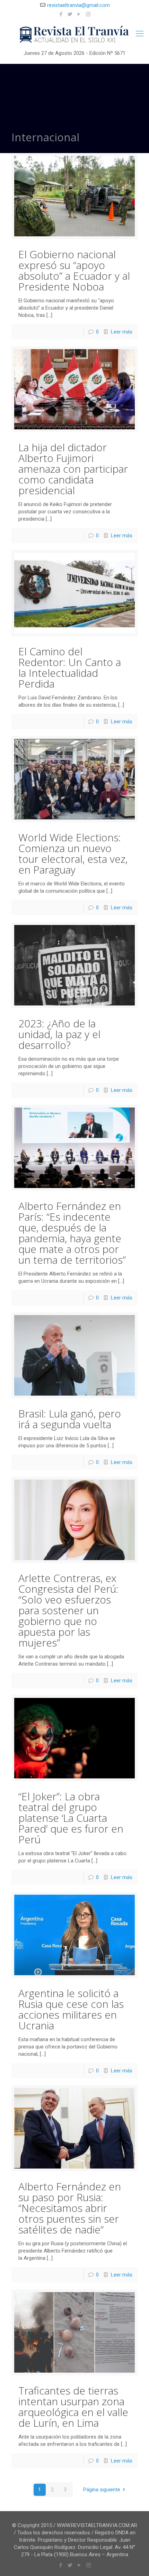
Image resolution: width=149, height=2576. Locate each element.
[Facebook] (61, 14)
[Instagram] (88, 14)
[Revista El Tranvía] (74, 35)
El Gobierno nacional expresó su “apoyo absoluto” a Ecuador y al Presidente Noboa (74, 270)
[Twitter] (70, 14)
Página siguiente (102, 2490)
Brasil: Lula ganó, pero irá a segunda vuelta (70, 1419)
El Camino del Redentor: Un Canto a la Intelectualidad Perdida (70, 667)
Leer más (122, 332)
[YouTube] (79, 14)
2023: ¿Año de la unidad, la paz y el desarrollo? (59, 1034)
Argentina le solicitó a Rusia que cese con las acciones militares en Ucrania (71, 2009)
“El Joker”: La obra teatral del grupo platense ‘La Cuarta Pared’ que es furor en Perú (71, 1818)
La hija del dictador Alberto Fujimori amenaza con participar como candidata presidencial (73, 469)
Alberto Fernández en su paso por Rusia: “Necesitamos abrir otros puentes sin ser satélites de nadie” (70, 2208)
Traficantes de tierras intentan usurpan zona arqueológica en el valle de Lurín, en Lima (73, 2407)
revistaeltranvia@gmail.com (78, 5)
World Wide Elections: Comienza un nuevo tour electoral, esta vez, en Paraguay (73, 853)
